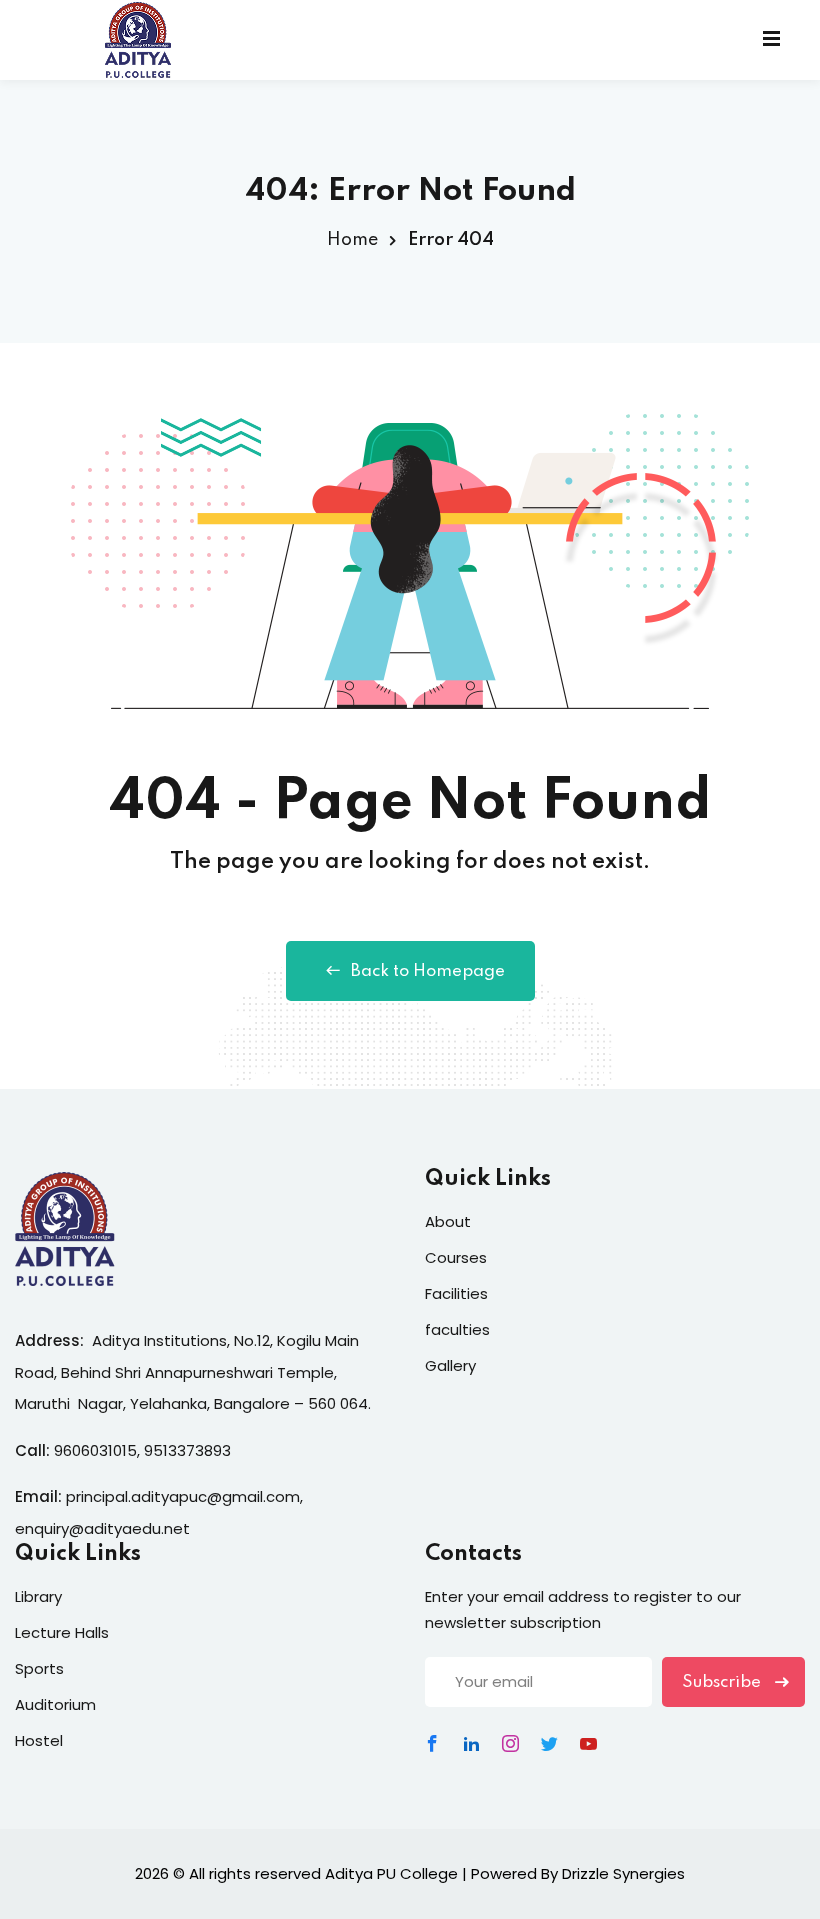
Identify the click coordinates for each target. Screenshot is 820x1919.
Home (352, 240)
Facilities (456, 1293)
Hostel (39, 1740)
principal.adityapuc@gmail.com (183, 1496)
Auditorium (55, 1704)
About (448, 1221)
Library (38, 1596)
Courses (456, 1257)
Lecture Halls (62, 1632)
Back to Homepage (428, 971)
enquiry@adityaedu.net (102, 1528)
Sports (39, 1668)
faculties (457, 1329)
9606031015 (95, 1450)
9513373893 (187, 1450)
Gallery (450, 1365)
